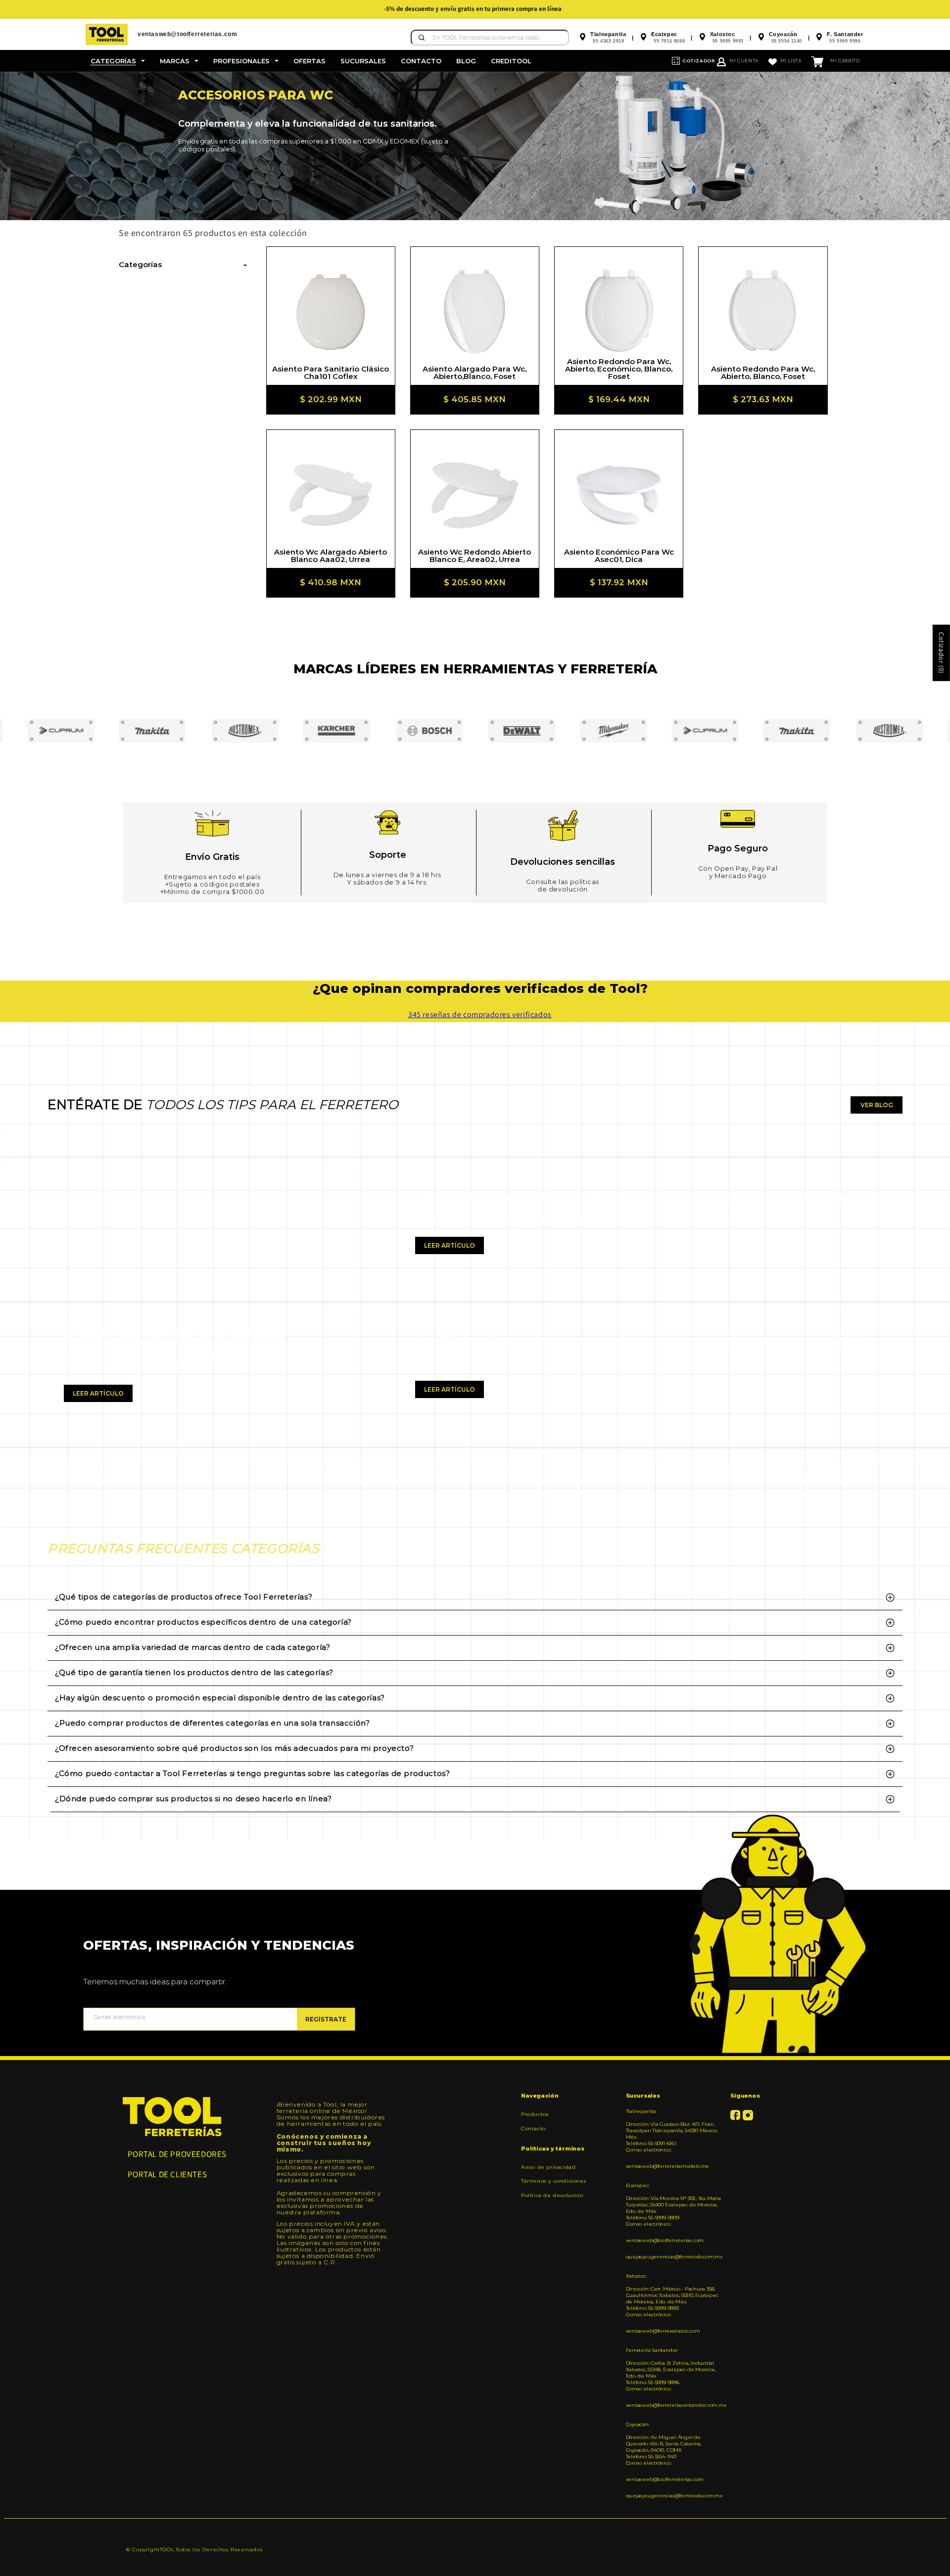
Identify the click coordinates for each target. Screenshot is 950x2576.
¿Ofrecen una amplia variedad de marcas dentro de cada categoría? (192, 1647)
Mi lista (791, 61)
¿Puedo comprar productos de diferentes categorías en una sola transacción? (212, 1723)
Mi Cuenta (744, 61)
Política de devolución (552, 2195)
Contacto (533, 2129)
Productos (535, 2114)
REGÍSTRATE (326, 2019)
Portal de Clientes (167, 2174)
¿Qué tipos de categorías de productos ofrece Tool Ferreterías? (184, 1597)
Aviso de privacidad (548, 2167)
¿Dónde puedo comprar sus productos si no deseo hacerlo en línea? (193, 1799)
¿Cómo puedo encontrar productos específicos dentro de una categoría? (203, 1622)
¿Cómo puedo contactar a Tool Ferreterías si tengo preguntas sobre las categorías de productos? (252, 1773)
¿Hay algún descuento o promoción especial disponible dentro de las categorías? (220, 1698)
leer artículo (98, 1393)
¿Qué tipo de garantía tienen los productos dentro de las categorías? (194, 1672)
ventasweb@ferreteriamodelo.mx (667, 2166)
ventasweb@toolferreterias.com (665, 2240)
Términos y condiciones (554, 2181)
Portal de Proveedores (177, 2154)
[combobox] (490, 38)
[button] (118, 61)
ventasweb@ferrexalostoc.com (663, 2331)
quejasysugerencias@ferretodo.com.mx (674, 2257)
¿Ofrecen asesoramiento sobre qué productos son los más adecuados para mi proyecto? (234, 1748)
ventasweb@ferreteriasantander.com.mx (675, 2405)
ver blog (877, 1105)
